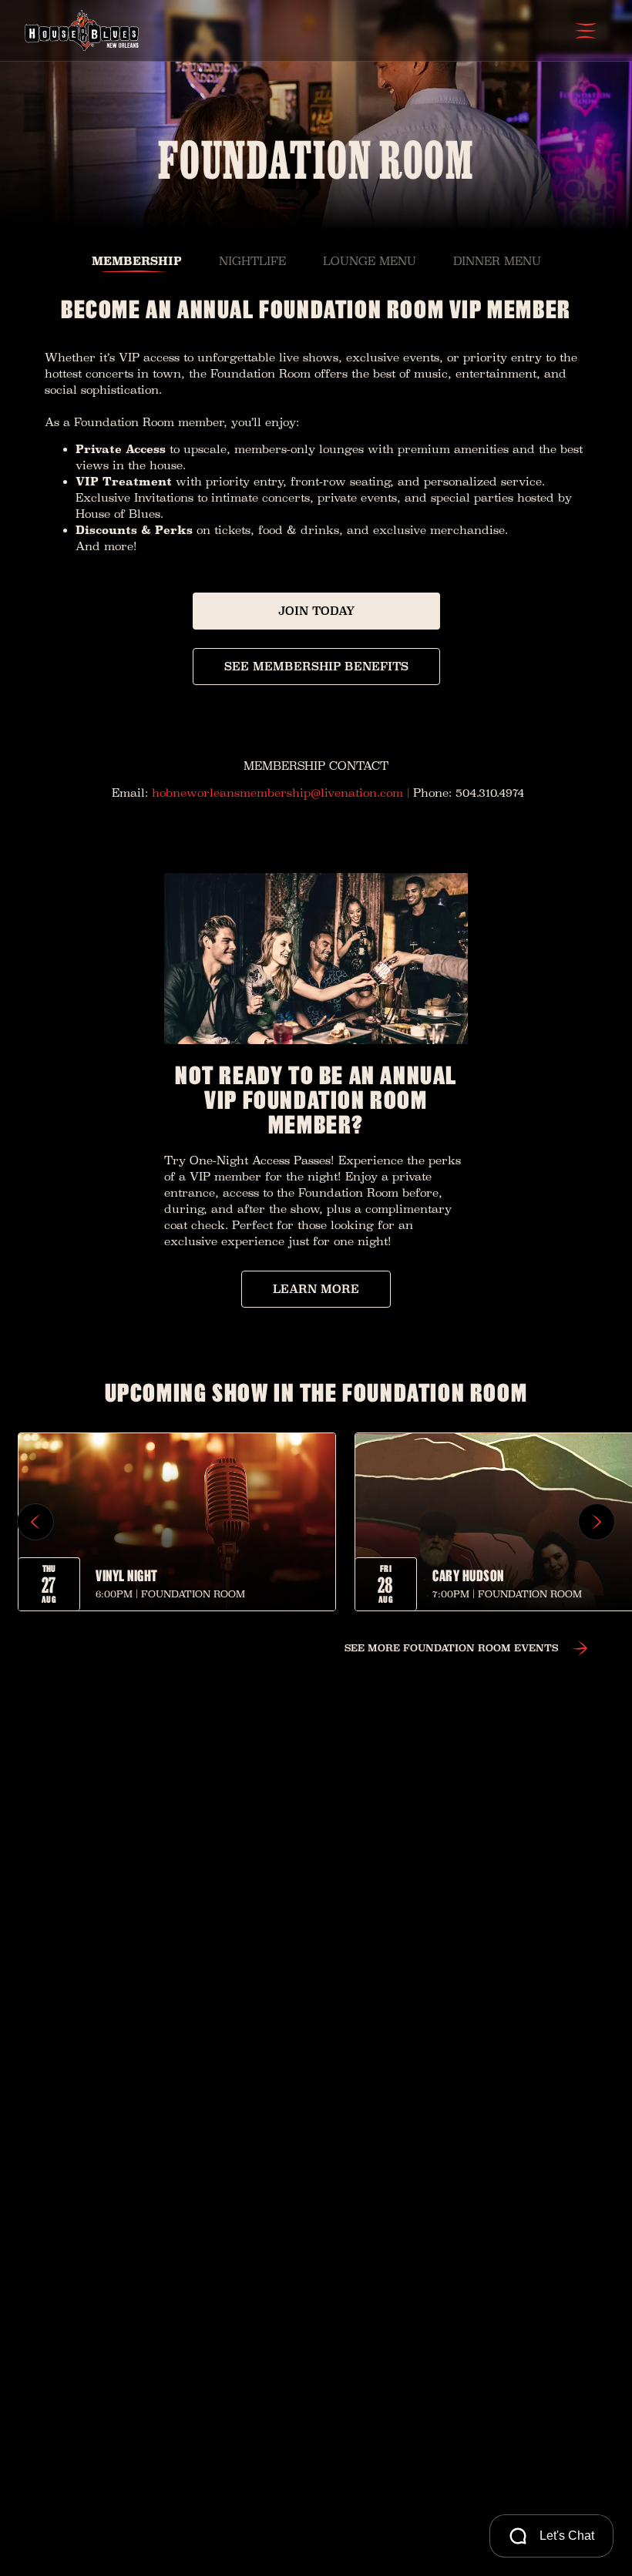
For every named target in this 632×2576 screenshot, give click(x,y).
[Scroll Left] (35, 1522)
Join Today (316, 611)
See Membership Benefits (316, 666)
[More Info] (177, 1522)
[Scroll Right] (597, 1522)
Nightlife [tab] (252, 261)
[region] (316, 1522)
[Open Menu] (586, 31)
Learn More (316, 1289)
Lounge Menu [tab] (370, 261)
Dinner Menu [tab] (497, 261)
